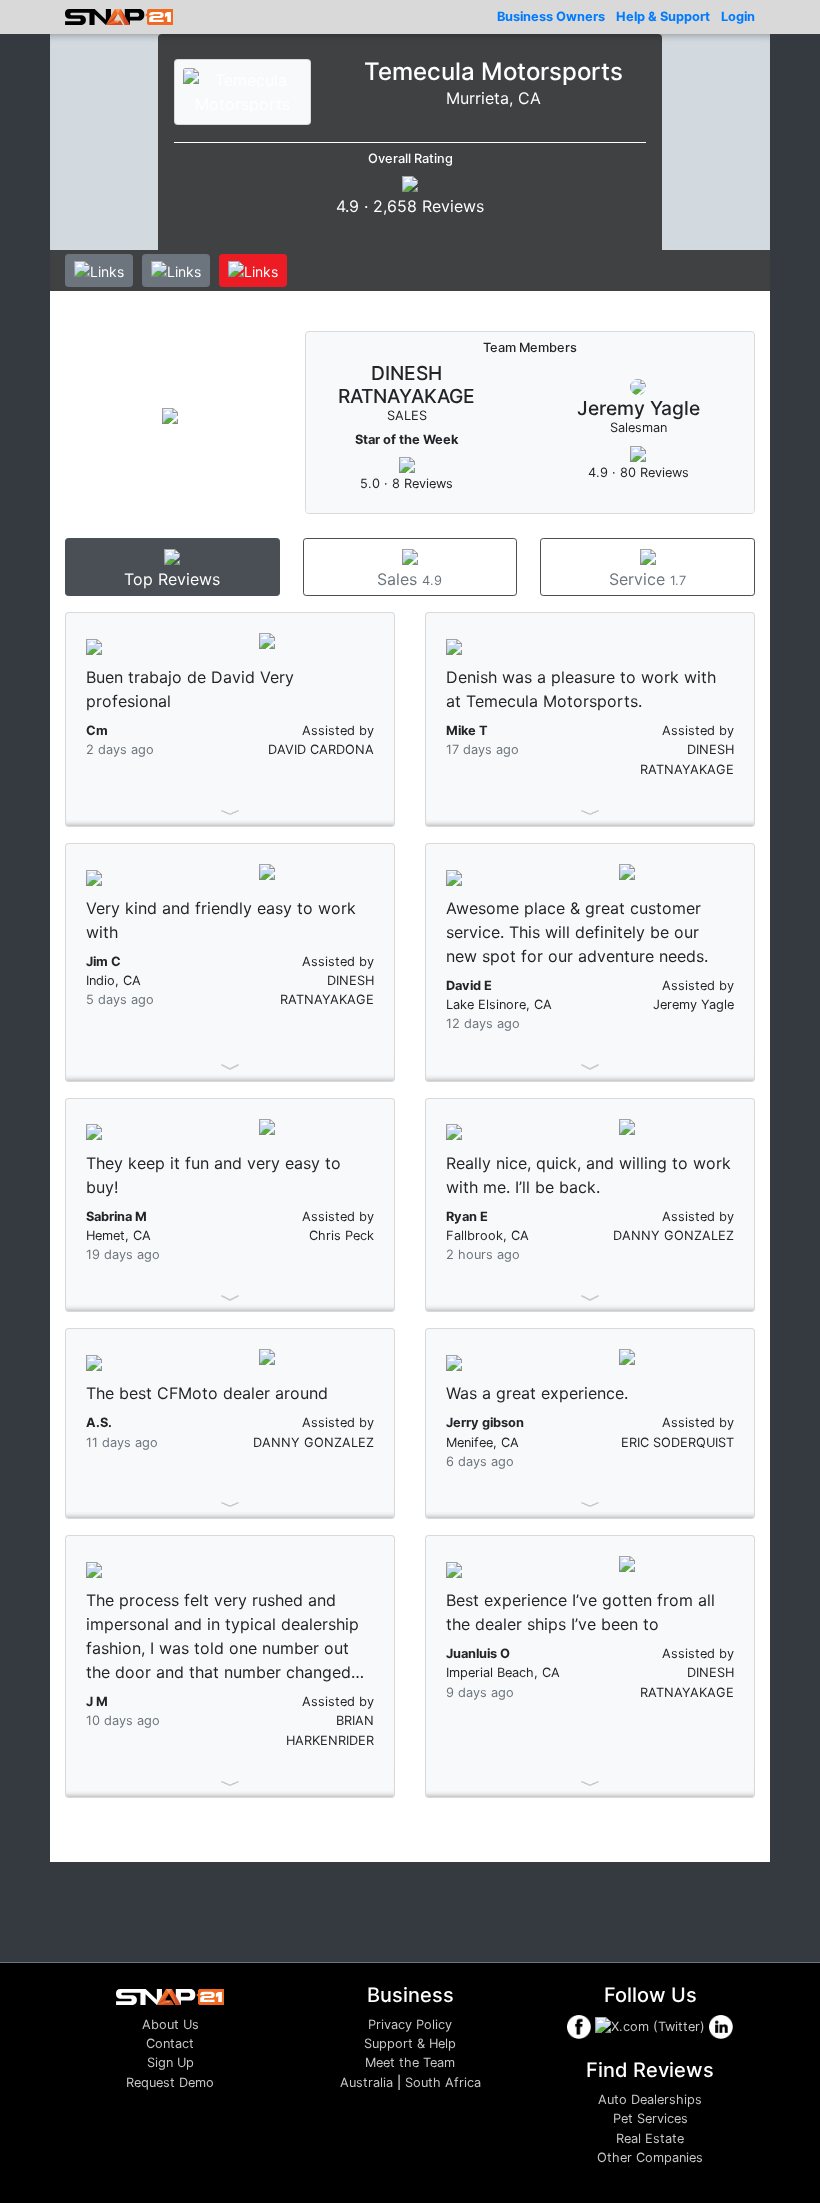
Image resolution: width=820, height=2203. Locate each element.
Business (551, 16)
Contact (170, 2043)
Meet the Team (410, 2062)
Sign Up (170, 2062)
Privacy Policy (410, 2024)
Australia (366, 2082)
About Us (170, 2024)
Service (647, 579)
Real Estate (650, 2138)
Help (663, 16)
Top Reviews (172, 579)
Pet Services (650, 2118)
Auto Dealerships (650, 2099)
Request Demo (170, 2082)
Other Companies (650, 2157)
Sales (409, 579)
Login (738, 16)
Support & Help (410, 2043)
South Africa (443, 2082)
